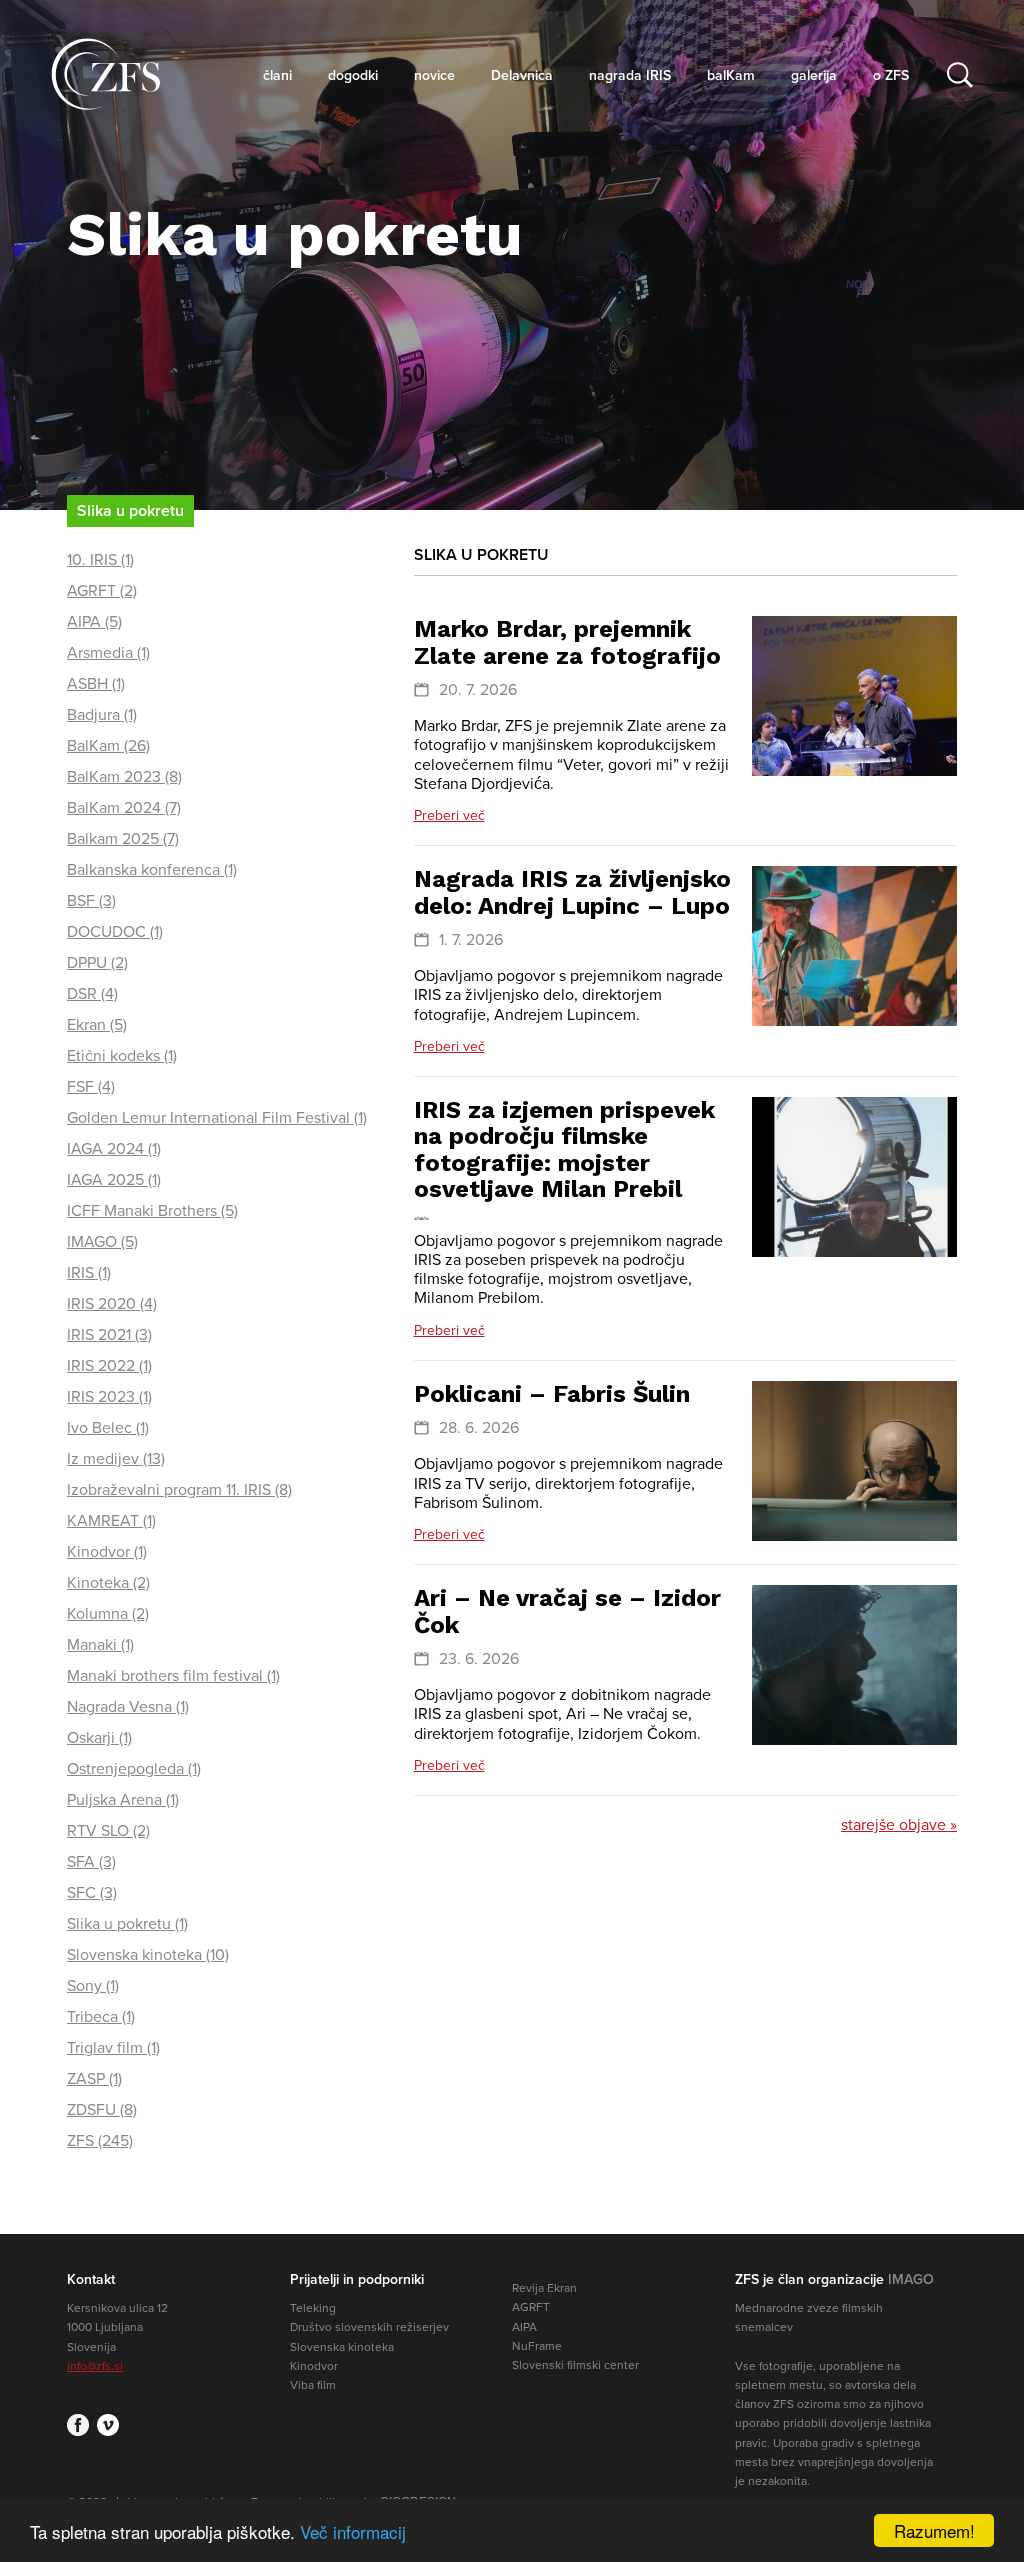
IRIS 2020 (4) (112, 1304)
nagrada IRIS (630, 75)
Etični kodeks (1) (122, 1056)
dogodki (353, 75)
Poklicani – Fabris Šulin (552, 1394)
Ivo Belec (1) (108, 1428)
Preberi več (449, 815)
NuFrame (537, 2346)
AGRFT (531, 2307)
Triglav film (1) (113, 2048)
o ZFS (891, 75)
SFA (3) (91, 1862)
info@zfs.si (95, 2366)
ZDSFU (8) (102, 2110)
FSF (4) (91, 1087)
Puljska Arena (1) (123, 1800)
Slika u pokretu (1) (127, 1924)
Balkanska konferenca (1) (152, 870)
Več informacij (353, 2531)
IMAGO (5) (102, 1242)
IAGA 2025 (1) (114, 1180)
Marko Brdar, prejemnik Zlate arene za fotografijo (567, 642)
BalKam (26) (108, 746)
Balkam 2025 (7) (123, 839)
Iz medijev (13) (116, 1459)
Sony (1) (93, 1986)
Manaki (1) (100, 1645)
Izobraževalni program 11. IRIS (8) (179, 1490)
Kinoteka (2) (108, 1583)
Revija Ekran (544, 2288)
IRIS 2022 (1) (109, 1366)
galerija (814, 75)
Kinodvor (314, 2366)
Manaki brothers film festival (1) (173, 1676)
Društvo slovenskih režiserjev (369, 2327)
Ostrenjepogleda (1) (134, 1769)
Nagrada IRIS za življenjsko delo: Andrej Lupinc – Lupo (572, 892)
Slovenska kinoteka (342, 2347)
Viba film (313, 2385)
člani (277, 75)
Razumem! (934, 2530)
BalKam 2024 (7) (124, 808)
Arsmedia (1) (108, 653)
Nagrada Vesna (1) (128, 1707)
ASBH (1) (96, 684)
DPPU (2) (97, 963)
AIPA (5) (94, 622)
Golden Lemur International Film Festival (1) (217, 1118)
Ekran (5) (97, 1025)
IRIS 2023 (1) (109, 1397)
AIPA (524, 2327)
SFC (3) (92, 1893)
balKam (731, 75)
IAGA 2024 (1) (114, 1149)
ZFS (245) (100, 2141)
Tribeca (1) (101, 2017)
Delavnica (522, 75)
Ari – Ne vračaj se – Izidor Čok (567, 1611)
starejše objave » (899, 1825)
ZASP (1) (94, 2079)
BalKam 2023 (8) (124, 777)
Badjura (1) (102, 715)
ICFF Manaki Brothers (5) (152, 1211)
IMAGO (911, 2279)
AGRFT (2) (102, 591)
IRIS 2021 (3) (109, 1335)
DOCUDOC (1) (115, 932)
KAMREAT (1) (111, 1521)
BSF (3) (91, 901)
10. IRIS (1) (100, 560)
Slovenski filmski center (575, 2365)
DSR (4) (92, 994)
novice (434, 75)
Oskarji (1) (99, 1738)
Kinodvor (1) (107, 1552)
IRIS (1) (89, 1273)
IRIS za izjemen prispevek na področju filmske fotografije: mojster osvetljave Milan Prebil (564, 1150)
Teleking (313, 2308)
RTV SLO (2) (108, 1831)
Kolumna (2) (108, 1614)
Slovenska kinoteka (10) (148, 1955)
